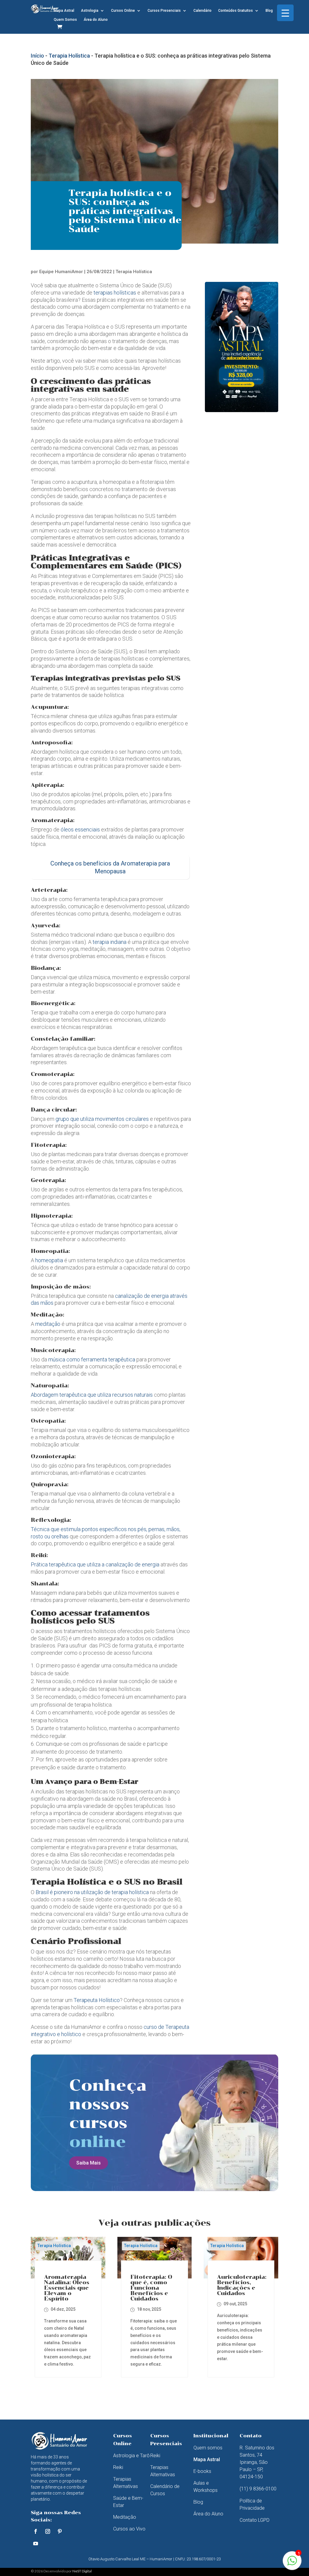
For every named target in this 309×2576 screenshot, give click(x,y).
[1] (292, 2564)
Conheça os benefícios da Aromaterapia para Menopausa (110, 867)
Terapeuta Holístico (97, 2000)
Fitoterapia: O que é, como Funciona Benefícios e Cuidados (151, 2288)
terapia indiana (110, 942)
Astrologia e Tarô (131, 2456)
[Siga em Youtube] (36, 2543)
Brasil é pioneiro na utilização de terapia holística (92, 1892)
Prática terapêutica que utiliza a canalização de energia (95, 1564)
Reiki (118, 2467)
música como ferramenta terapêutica (92, 1359)
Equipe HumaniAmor (61, 272)
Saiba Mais (89, 2163)
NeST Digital (82, 2571)
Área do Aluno (96, 20)
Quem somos (208, 2448)
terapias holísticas (115, 293)
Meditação (125, 2517)
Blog (269, 11)
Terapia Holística (69, 56)
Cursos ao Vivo (129, 2529)
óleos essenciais (80, 829)
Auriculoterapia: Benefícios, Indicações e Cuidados (242, 2285)
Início (37, 56)
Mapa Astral (64, 11)
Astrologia (90, 11)
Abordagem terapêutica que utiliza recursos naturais (92, 1395)
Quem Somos (65, 20)
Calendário (202, 11)
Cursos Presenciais (164, 11)
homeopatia (49, 1260)
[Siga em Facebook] (36, 2531)
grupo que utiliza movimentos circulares (102, 1119)
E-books (202, 2471)
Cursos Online (123, 11)
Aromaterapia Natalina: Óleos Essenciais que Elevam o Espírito (67, 2288)
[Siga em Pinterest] (60, 2531)
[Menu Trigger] (285, 13)
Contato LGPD (255, 2520)
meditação (48, 1324)
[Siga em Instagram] (48, 2531)
